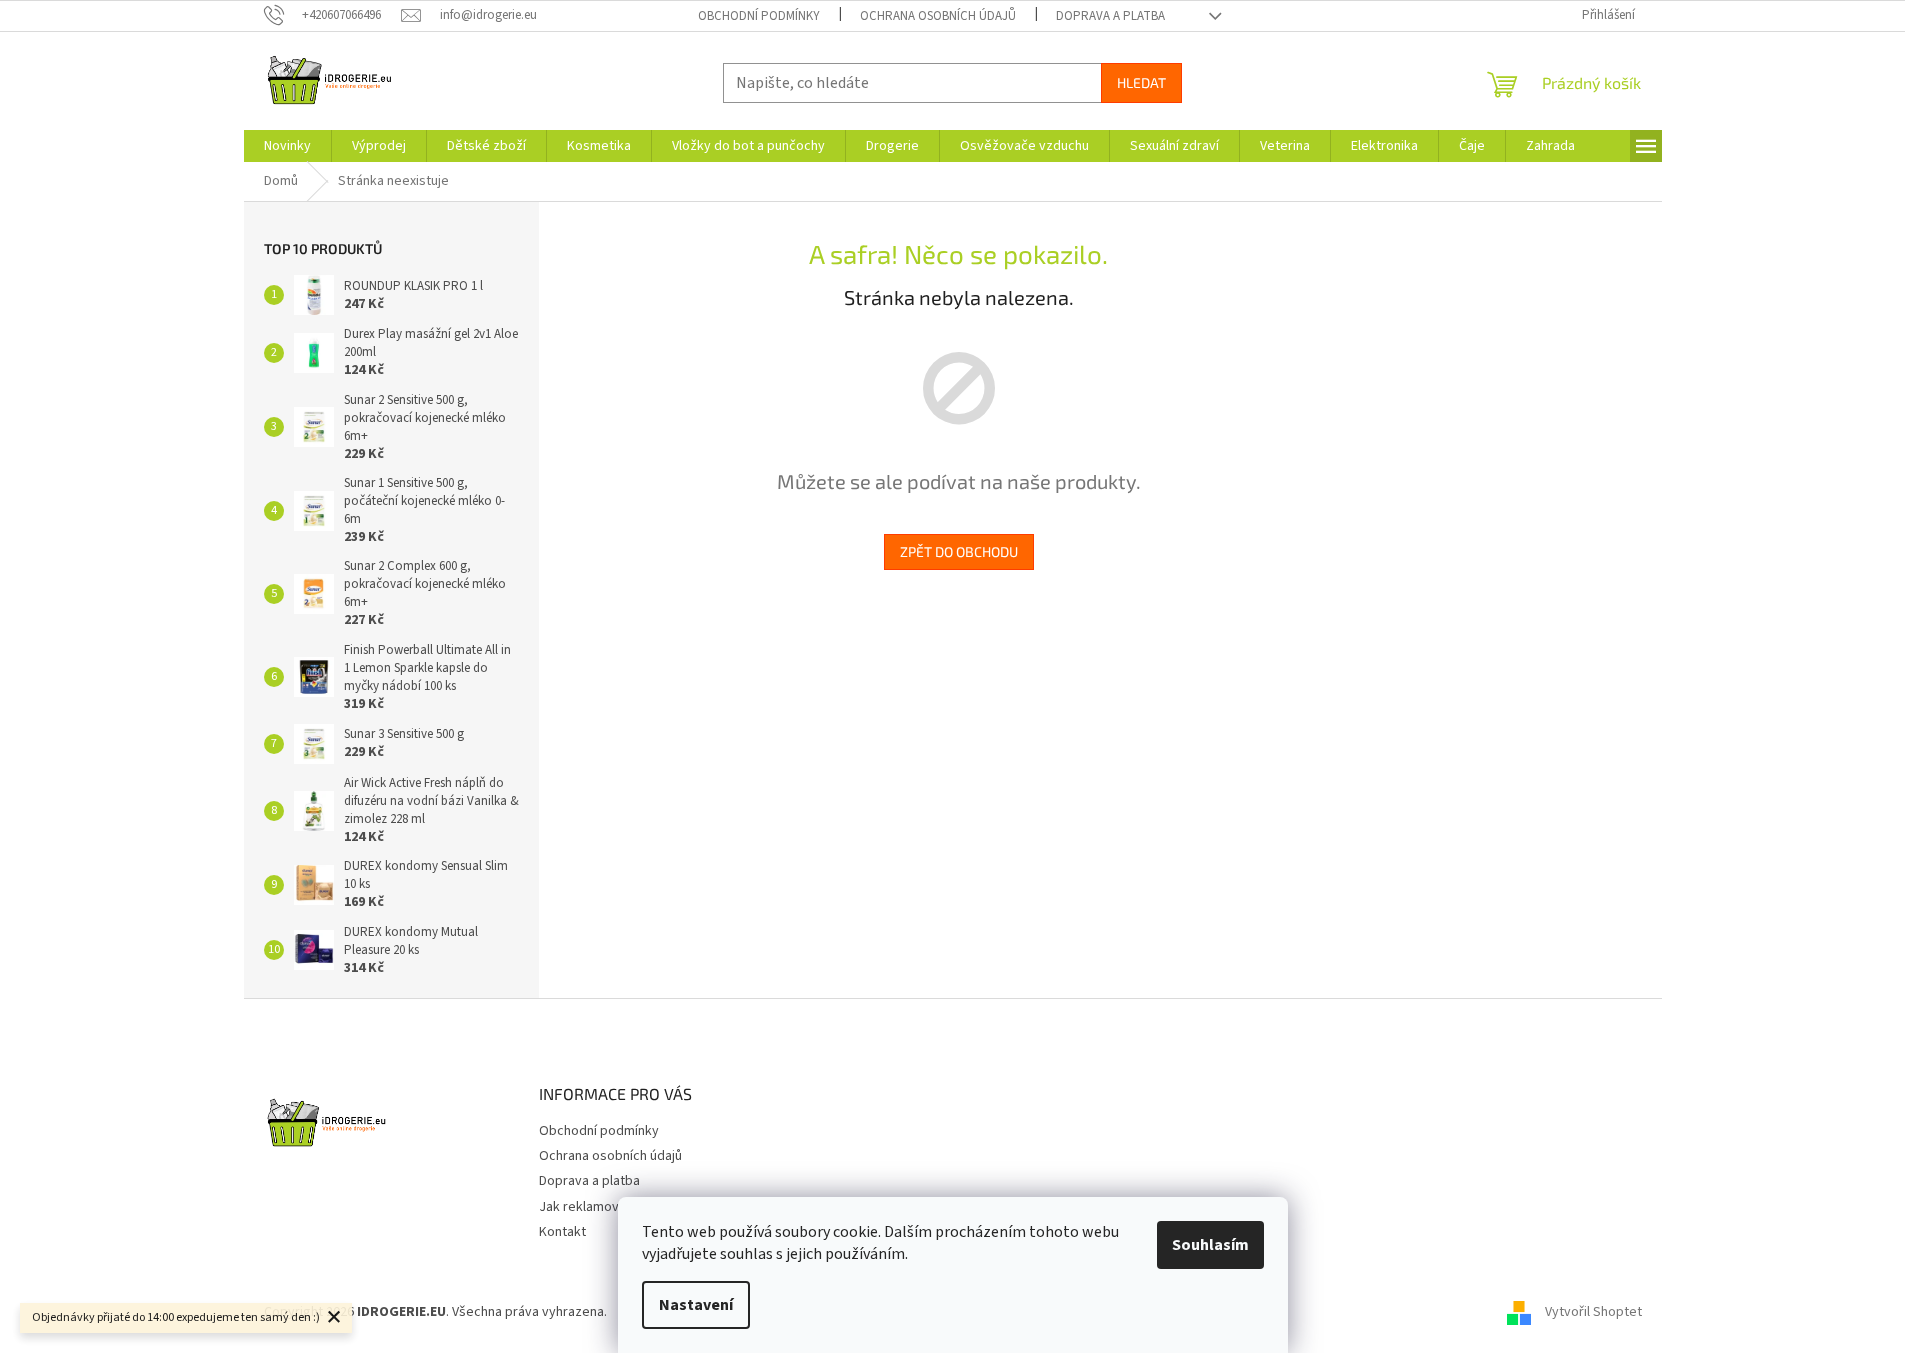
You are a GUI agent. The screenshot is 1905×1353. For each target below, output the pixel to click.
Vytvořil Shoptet (1593, 1312)
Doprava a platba (1110, 16)
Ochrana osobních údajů (938, 16)
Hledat (1141, 82)
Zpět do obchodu (959, 551)
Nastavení (696, 1305)
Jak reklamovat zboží (603, 1207)
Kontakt (562, 1232)
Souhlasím (1210, 1245)
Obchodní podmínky (759, 16)
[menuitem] (287, 146)
